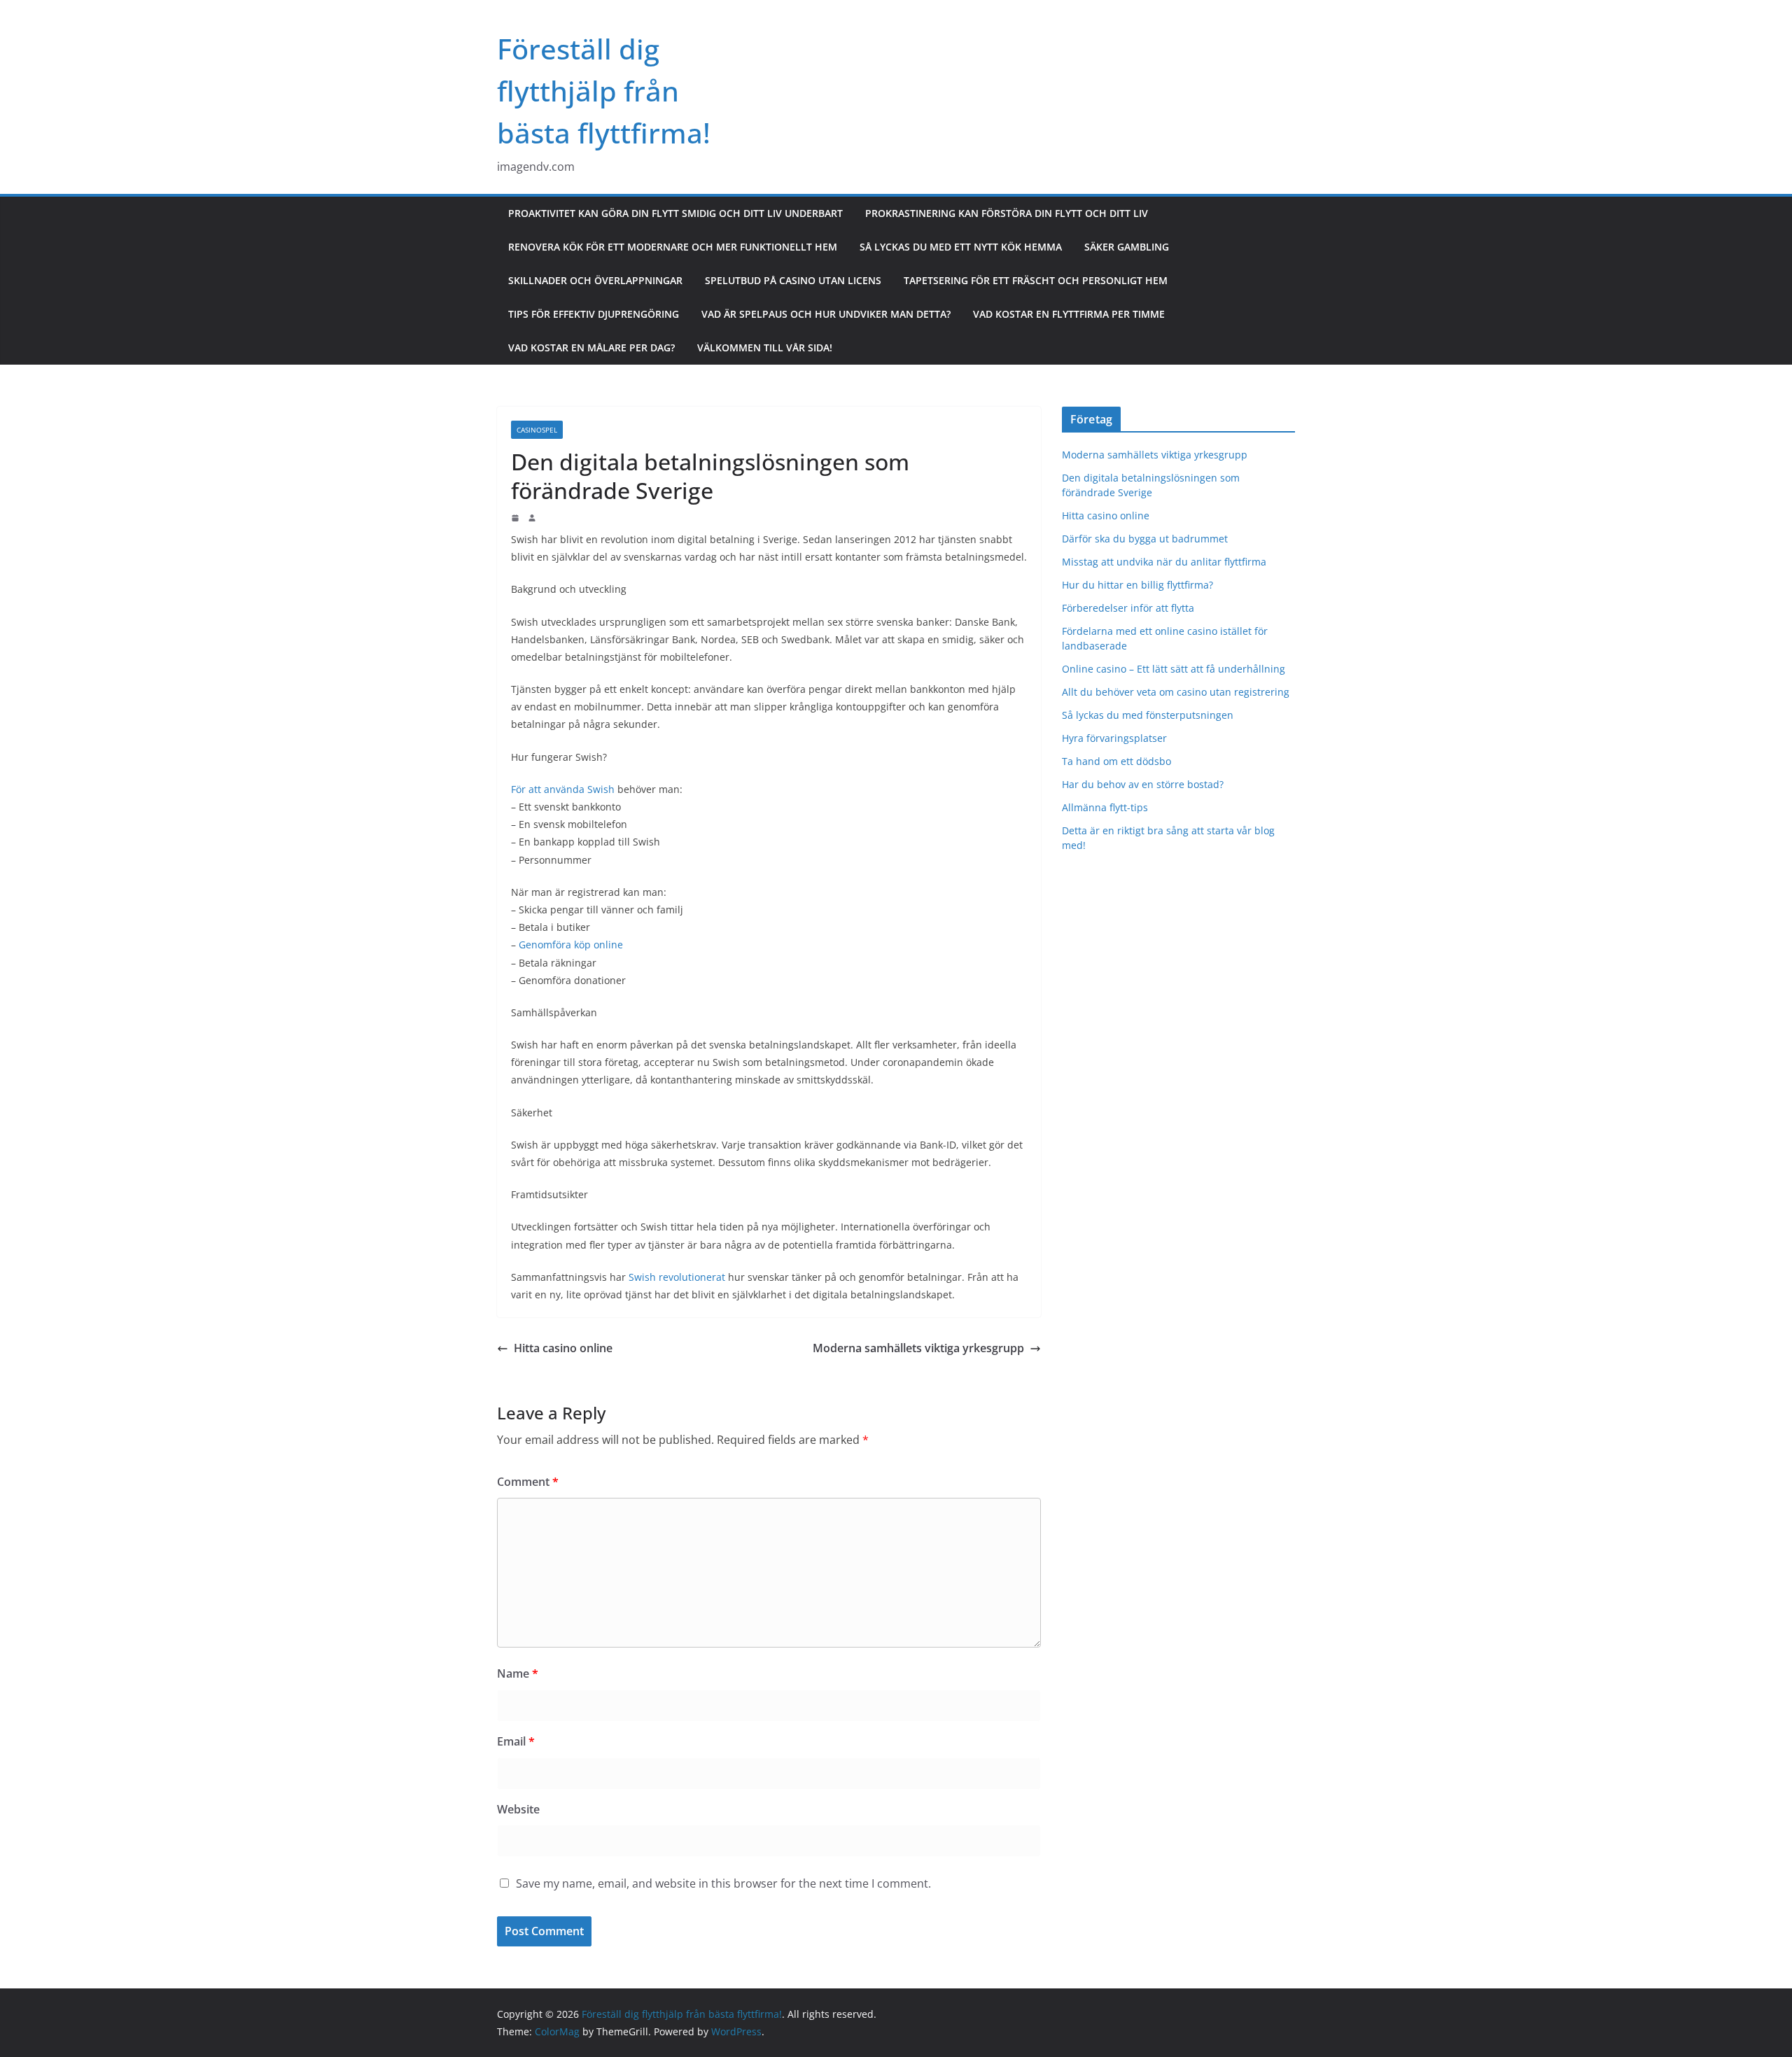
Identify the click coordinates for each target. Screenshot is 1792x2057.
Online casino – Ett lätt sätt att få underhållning (1174, 669)
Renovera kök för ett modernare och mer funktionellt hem (673, 247)
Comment (528, 1482)
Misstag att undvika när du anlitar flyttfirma (1165, 562)
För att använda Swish (563, 789)
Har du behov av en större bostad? (1143, 784)
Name (518, 1673)
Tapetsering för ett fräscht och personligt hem (1036, 280)
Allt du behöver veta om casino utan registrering (1176, 692)
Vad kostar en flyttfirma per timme (1069, 314)
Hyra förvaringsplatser (1114, 738)
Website (518, 1809)
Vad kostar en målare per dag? (591, 347)
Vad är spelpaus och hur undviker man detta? (826, 314)
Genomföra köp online (571, 945)
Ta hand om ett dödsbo (1116, 761)
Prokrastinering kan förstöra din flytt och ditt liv (1007, 213)
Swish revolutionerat (677, 1277)
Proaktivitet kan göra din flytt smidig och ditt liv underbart (675, 213)
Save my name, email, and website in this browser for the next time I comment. (723, 1883)
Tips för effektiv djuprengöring (594, 314)
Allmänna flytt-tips (1105, 807)
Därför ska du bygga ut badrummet (1145, 539)
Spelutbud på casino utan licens (793, 280)
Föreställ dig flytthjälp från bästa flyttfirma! (604, 91)
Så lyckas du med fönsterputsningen (1148, 715)
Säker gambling (1127, 247)
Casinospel (537, 430)
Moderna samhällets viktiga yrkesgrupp (918, 1348)
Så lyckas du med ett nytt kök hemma (961, 247)
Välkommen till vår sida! (765, 347)
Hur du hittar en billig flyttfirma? (1139, 585)
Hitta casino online (563, 1348)
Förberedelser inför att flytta (1129, 608)
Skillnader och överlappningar (595, 280)
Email (516, 1741)
